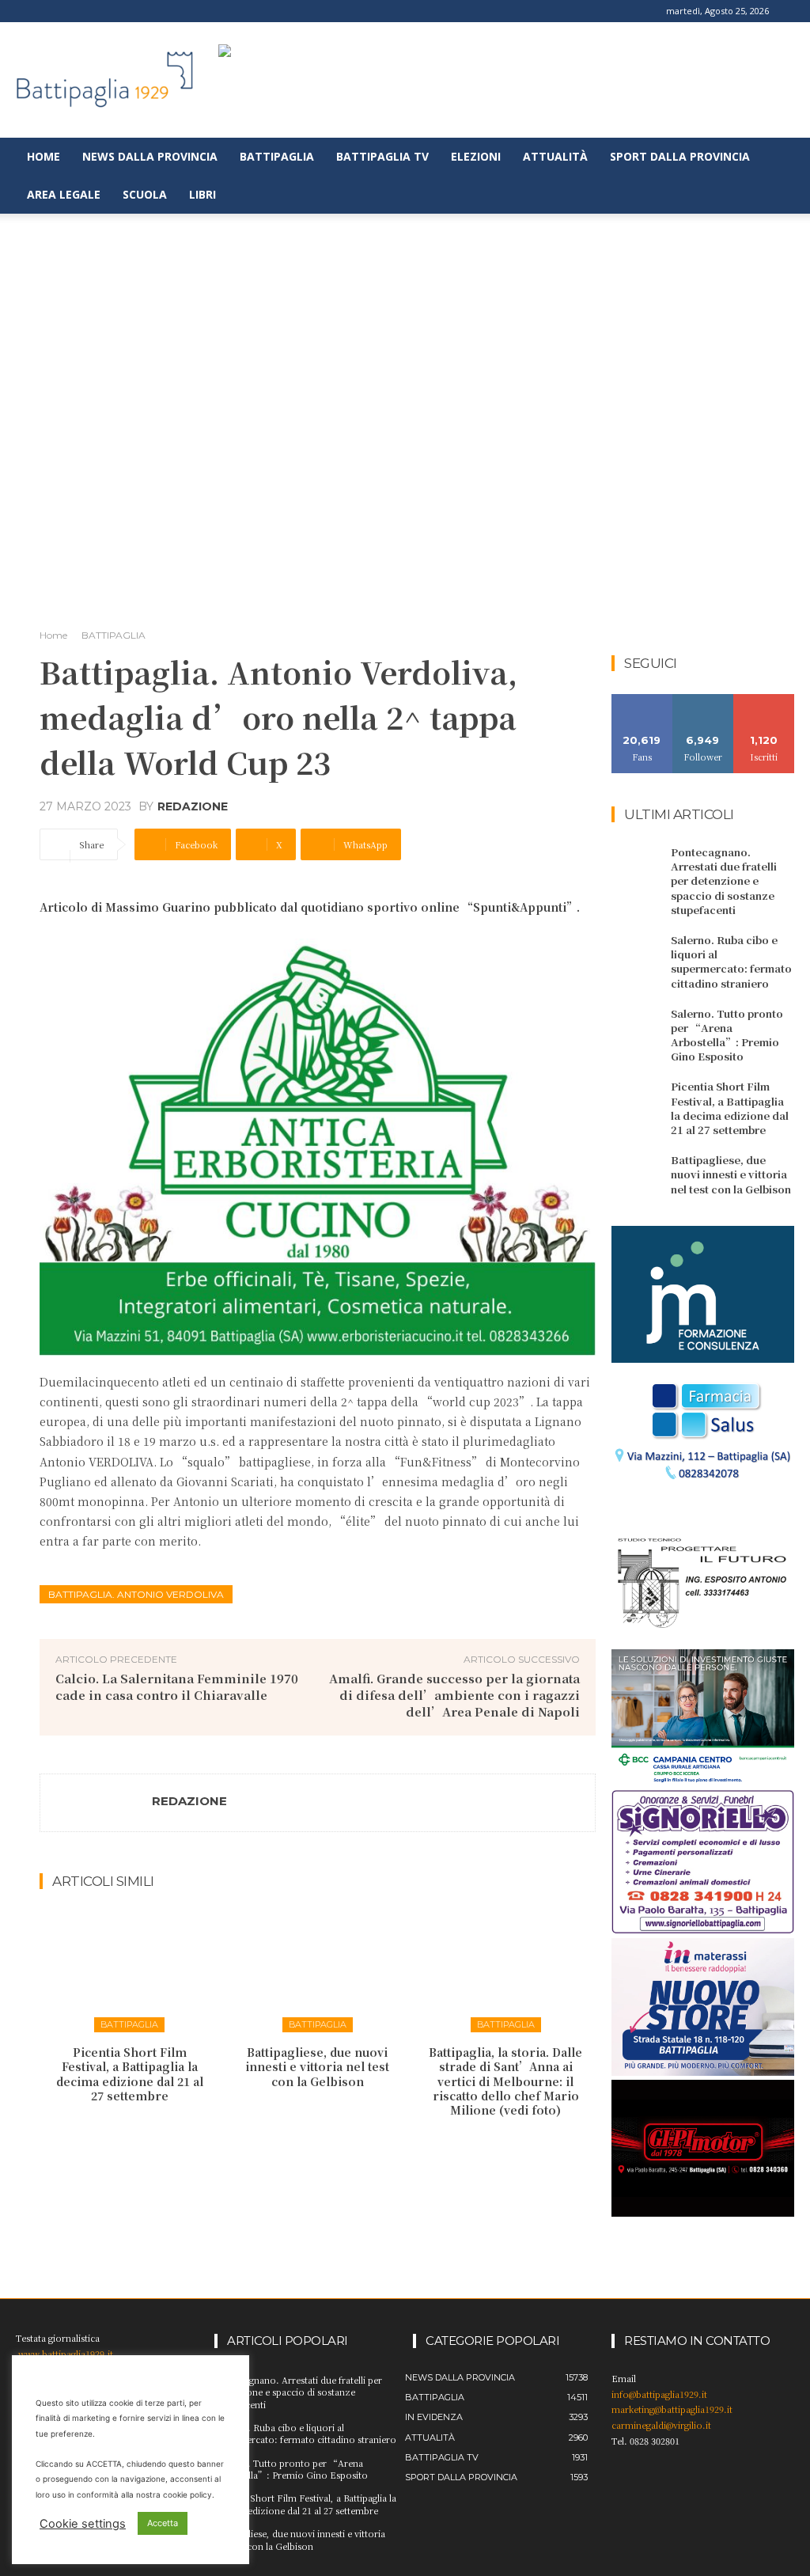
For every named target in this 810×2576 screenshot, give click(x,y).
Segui (703, 700)
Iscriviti (764, 700)
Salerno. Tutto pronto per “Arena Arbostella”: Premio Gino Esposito (727, 1035)
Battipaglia (277, 156)
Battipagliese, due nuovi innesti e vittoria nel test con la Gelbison (317, 2066)
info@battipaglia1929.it (659, 2394)
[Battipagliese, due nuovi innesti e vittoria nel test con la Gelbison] (318, 1970)
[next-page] (328, 2143)
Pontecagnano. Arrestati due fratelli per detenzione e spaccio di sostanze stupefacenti (724, 881)
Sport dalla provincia (680, 156)
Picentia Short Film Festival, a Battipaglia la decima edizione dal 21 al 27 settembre (130, 2074)
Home (44, 156)
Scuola (145, 194)
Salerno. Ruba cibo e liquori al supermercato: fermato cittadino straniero (731, 962)
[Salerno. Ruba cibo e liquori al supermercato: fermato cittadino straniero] (637, 954)
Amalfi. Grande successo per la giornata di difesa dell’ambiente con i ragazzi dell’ (454, 1695)
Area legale (64, 194)
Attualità (555, 156)
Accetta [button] (163, 2523)
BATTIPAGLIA (114, 635)
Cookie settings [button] (83, 2524)
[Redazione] (97, 1803)
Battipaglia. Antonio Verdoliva (136, 1594)
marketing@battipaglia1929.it (672, 2409)
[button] (791, 158)
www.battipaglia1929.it (66, 2354)
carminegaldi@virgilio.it (661, 2425)
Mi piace (642, 700)
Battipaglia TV (382, 156)
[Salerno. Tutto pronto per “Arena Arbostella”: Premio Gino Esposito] (637, 1027)
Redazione (193, 806)
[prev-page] (303, 2143)
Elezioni (476, 156)
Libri (202, 194)
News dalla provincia (150, 156)
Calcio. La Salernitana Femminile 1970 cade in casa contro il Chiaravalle (177, 1686)
